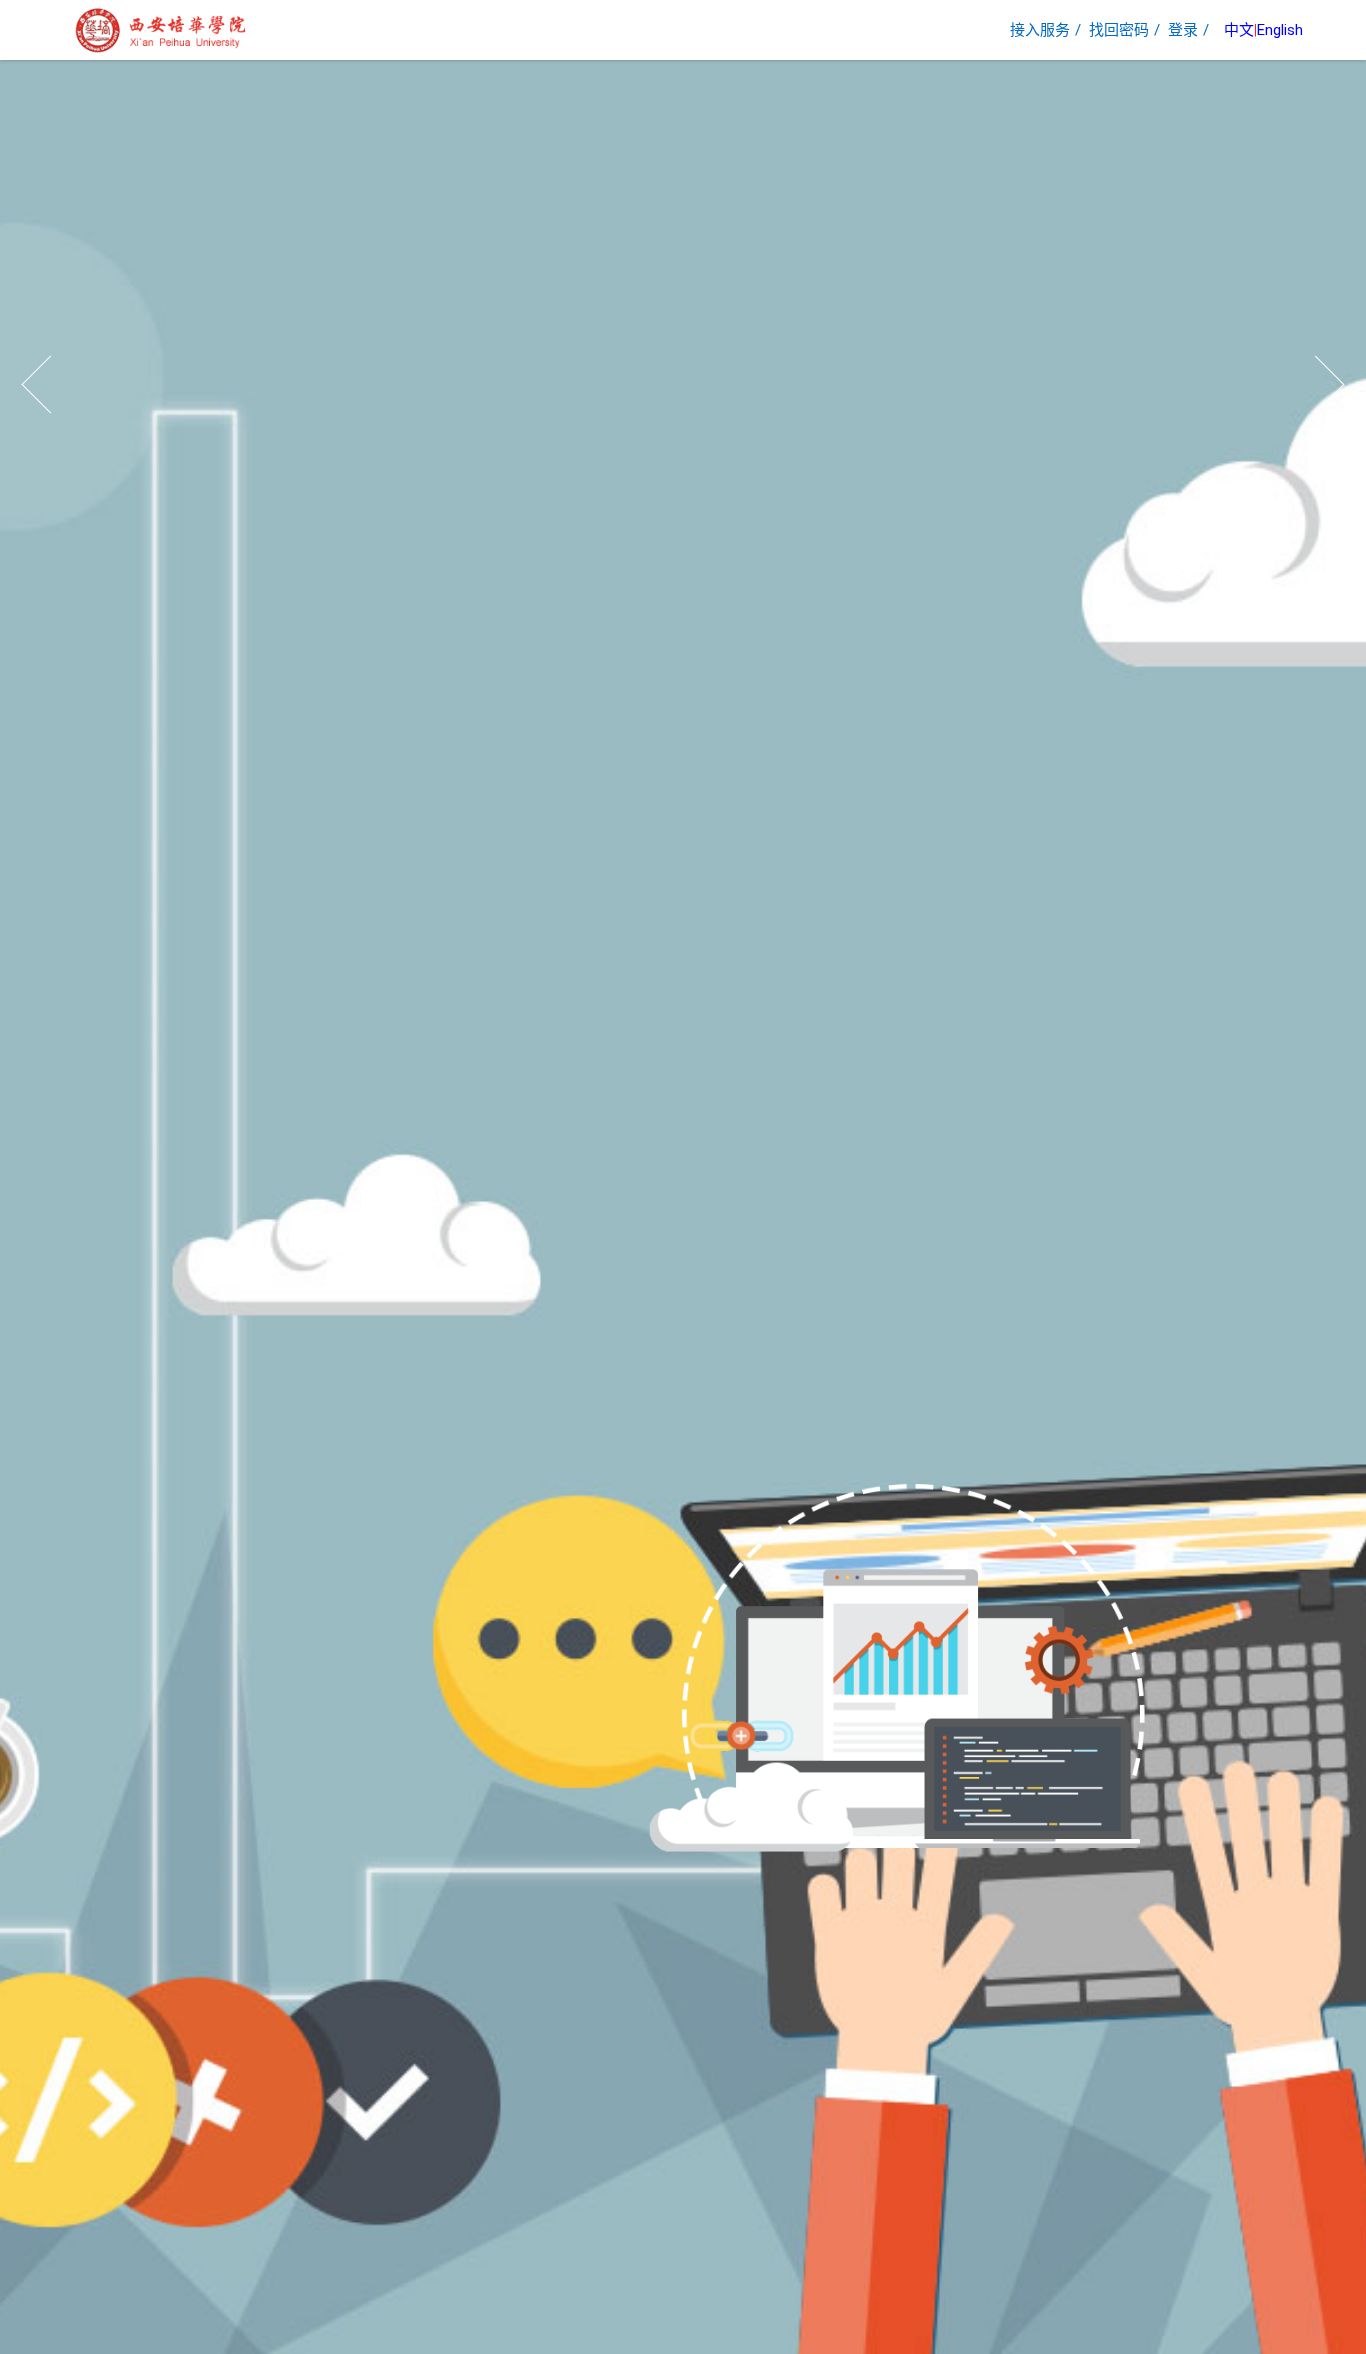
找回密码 (1119, 30)
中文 (1239, 30)
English (1280, 30)
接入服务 (1040, 30)
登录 (1183, 30)
